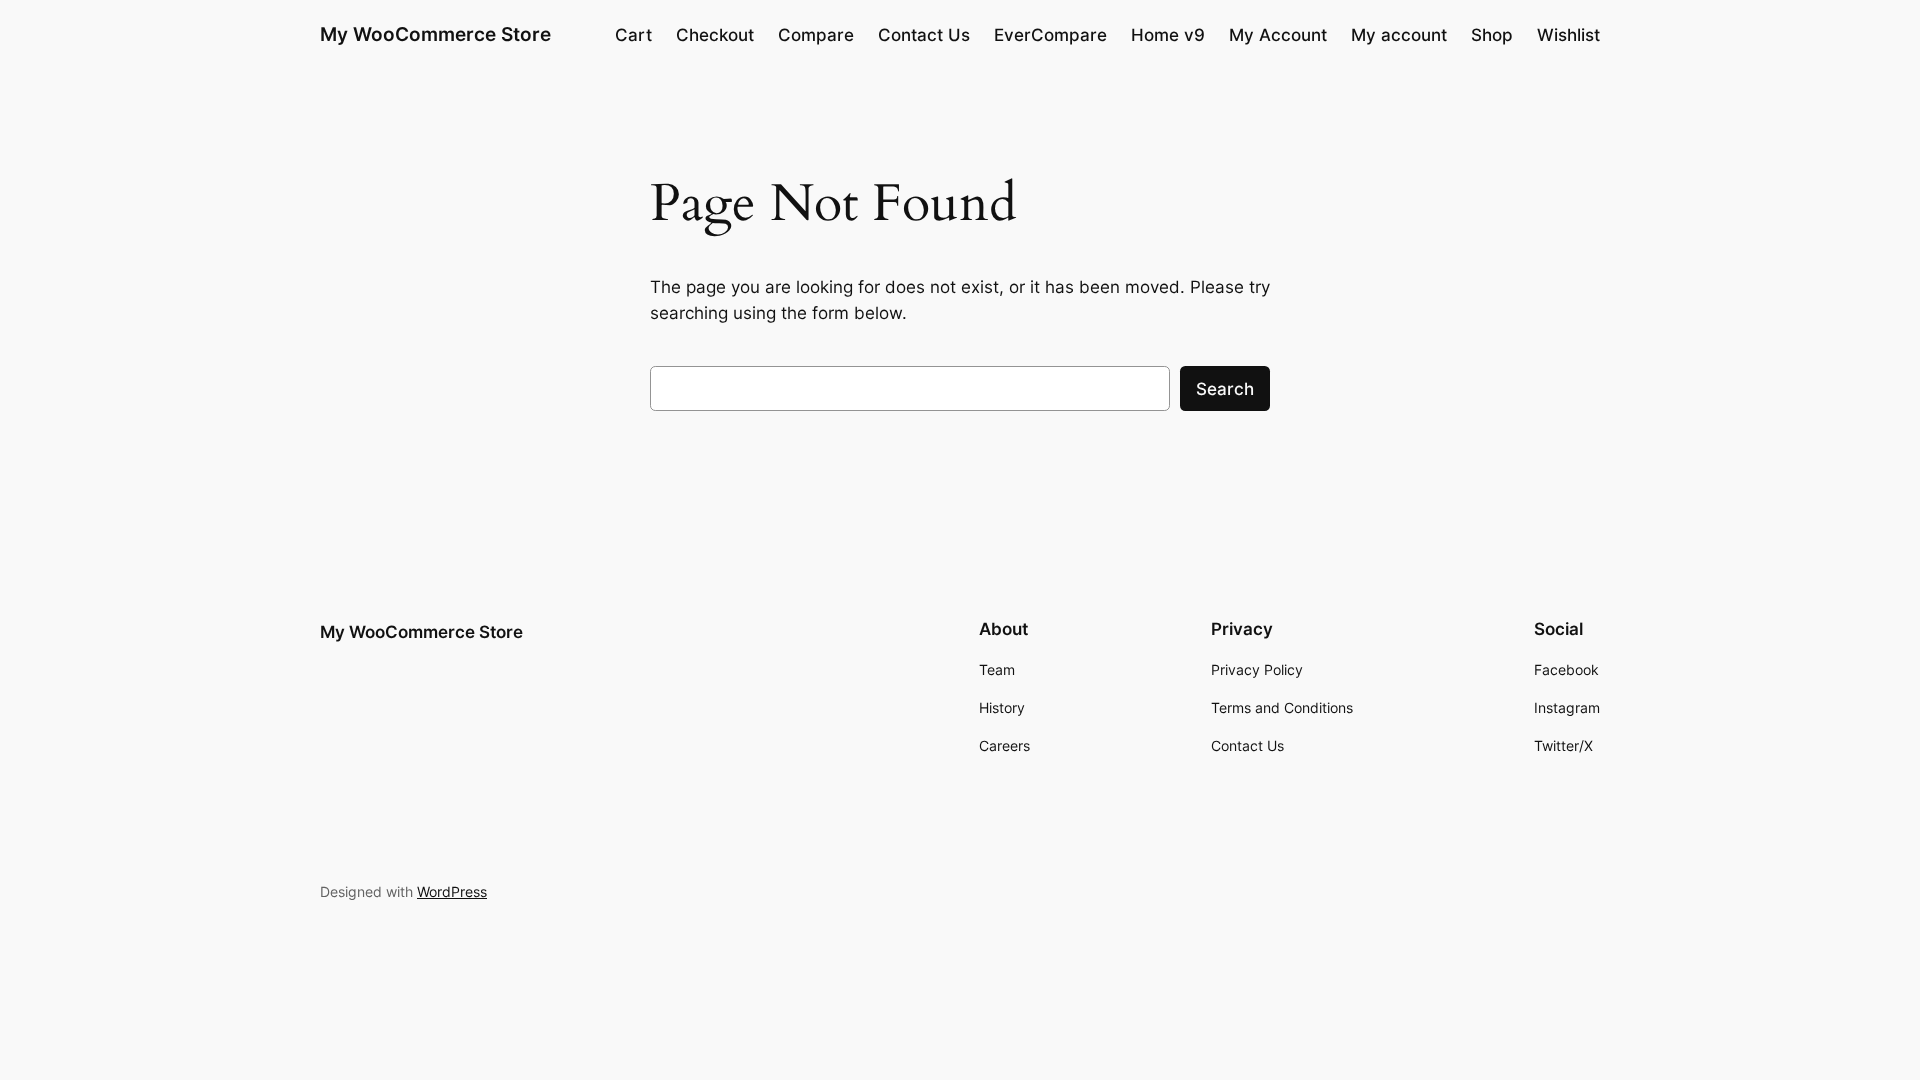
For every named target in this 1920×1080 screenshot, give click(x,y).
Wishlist (1568, 35)
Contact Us (924, 35)
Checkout (715, 35)
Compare (816, 35)
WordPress (452, 891)
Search (1225, 389)
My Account (1278, 35)
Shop (1492, 35)
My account (1399, 35)
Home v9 (1168, 35)
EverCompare (1050, 35)
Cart (633, 35)
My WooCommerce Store (435, 34)
